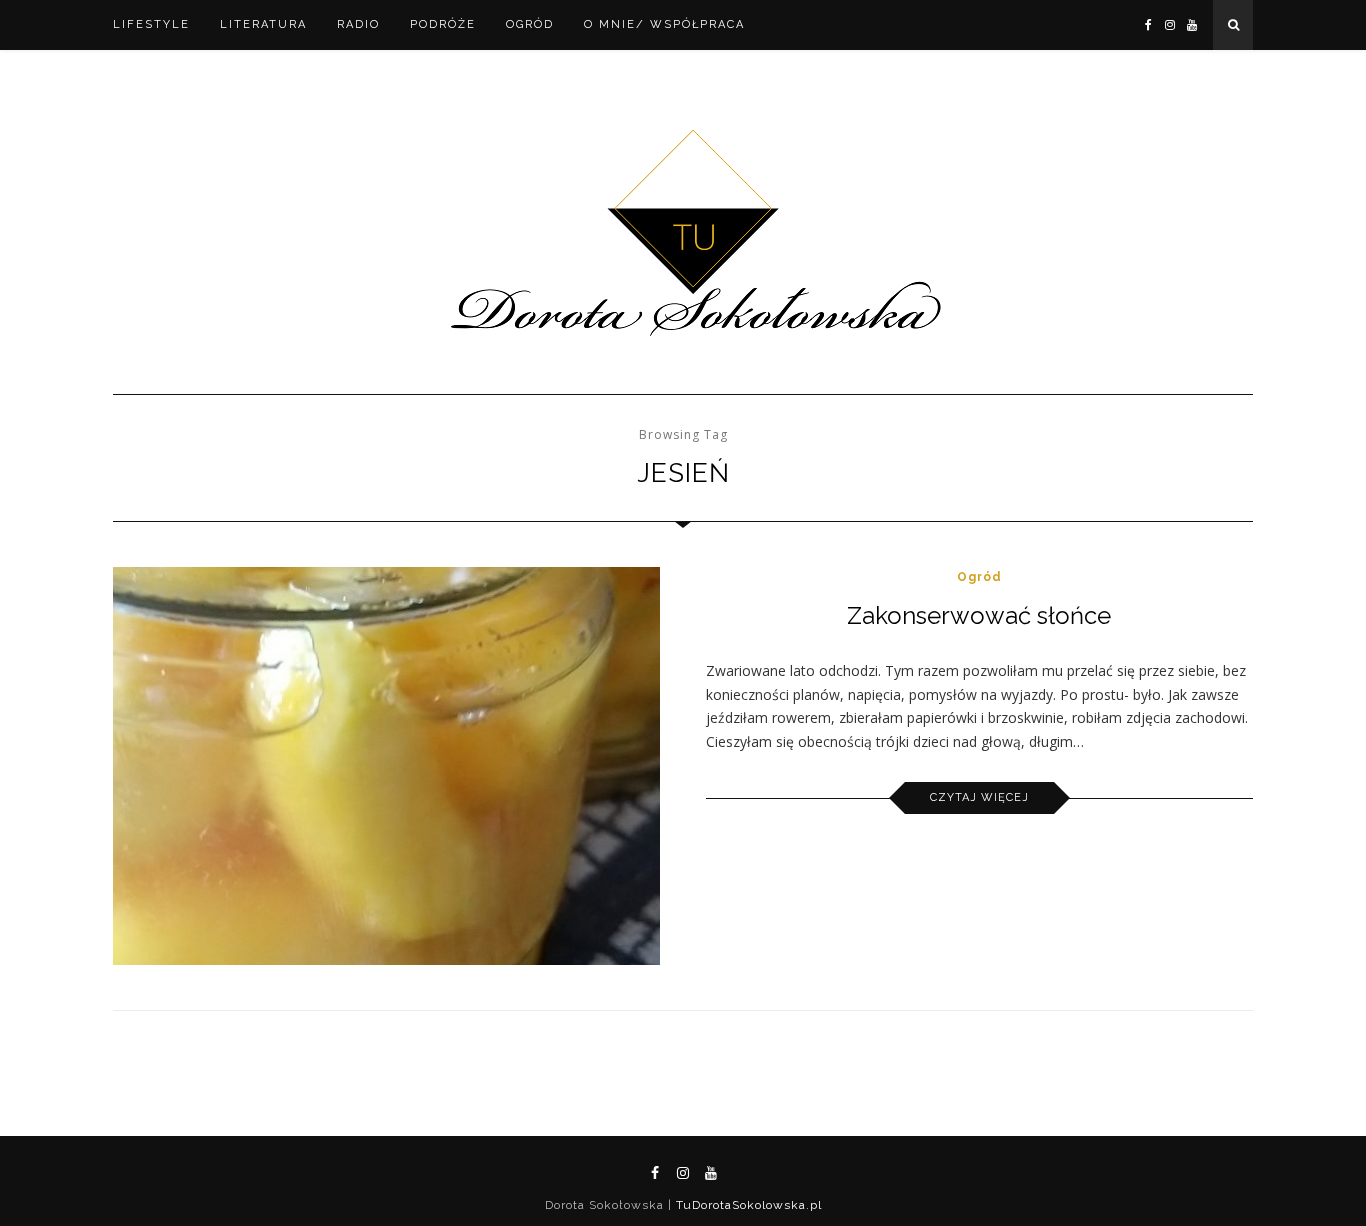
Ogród (530, 24)
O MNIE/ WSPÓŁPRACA (664, 24)
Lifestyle (151, 24)
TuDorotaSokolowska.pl (747, 1205)
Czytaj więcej (979, 797)
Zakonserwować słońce (979, 615)
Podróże (443, 24)
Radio (358, 24)
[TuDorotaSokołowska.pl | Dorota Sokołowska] (683, 234)
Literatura (263, 24)
